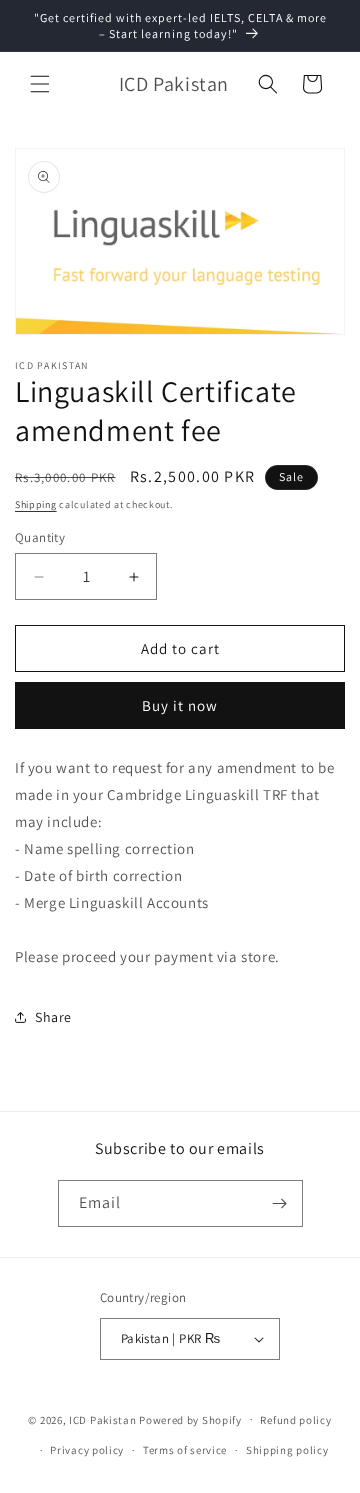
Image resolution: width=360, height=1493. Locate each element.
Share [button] (53, 1017)
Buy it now (180, 705)
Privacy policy (87, 1450)
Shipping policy (287, 1450)
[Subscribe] (280, 1203)
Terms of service (185, 1450)
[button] (40, 84)
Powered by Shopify (190, 1419)
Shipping (36, 504)
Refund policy (295, 1420)
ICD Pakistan (102, 1419)
